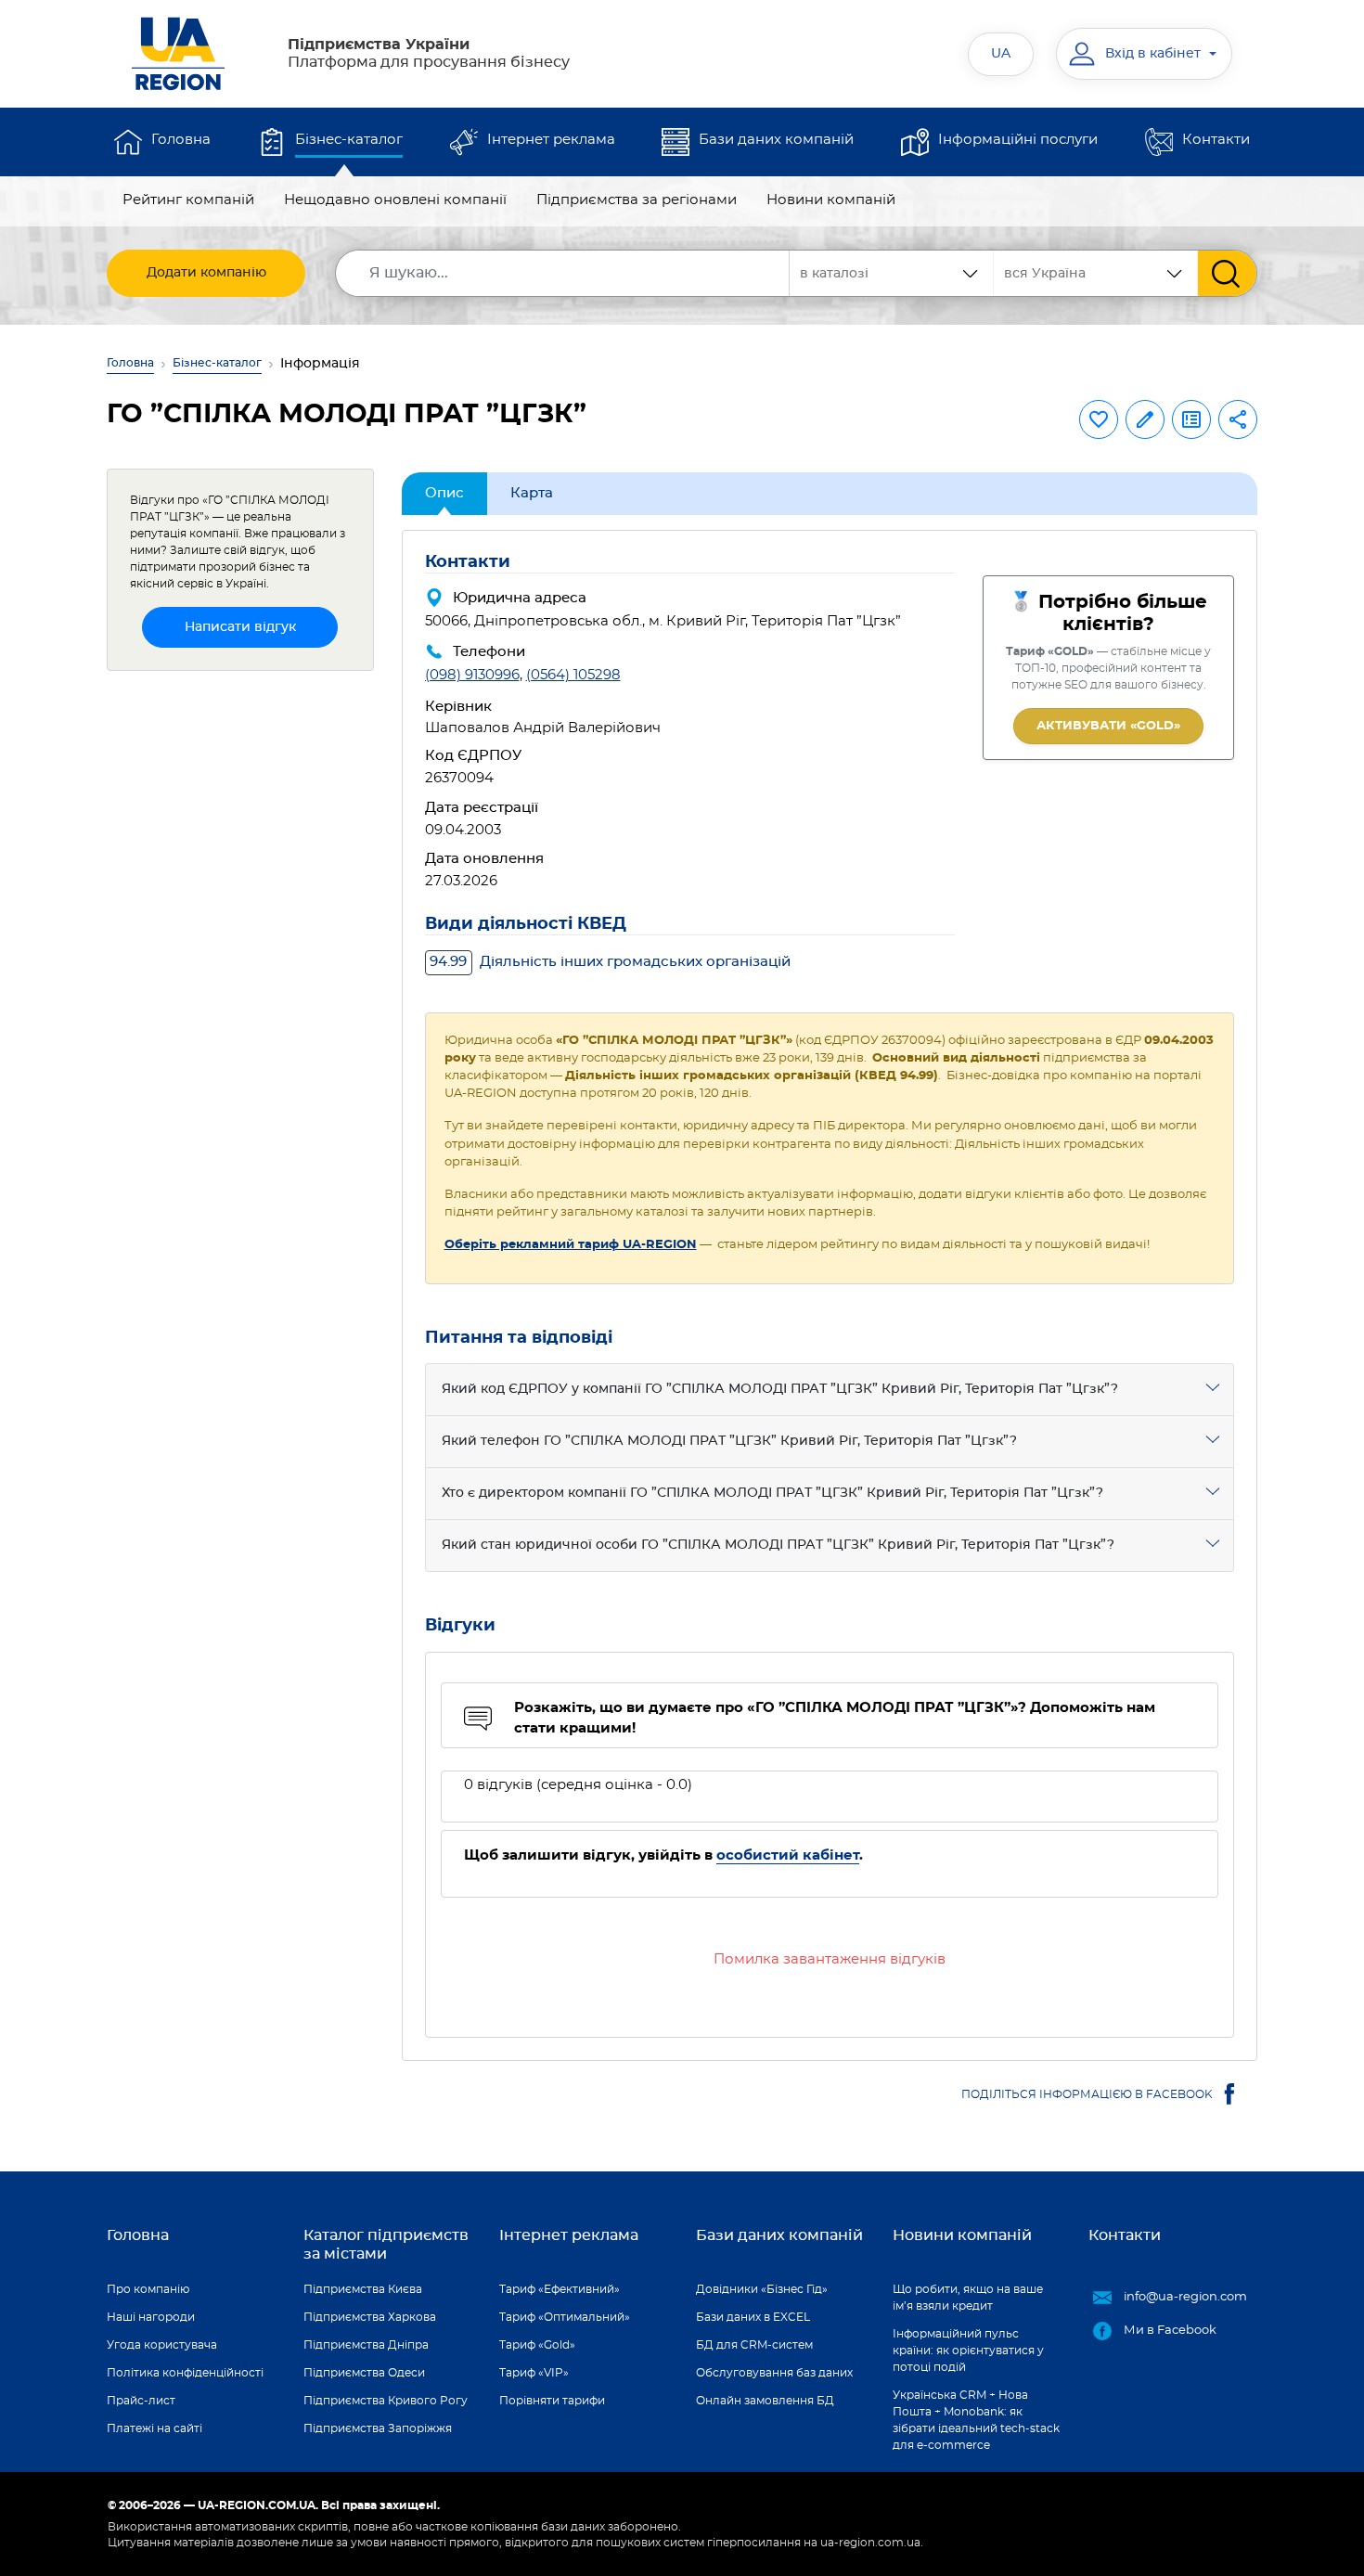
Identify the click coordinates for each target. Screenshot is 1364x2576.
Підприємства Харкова (370, 2317)
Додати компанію (206, 273)
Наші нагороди (151, 2317)
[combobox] (1096, 273)
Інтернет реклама (551, 140)
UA (1001, 54)
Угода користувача (162, 2345)
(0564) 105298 (573, 675)
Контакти (1216, 140)
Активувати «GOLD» (1108, 726)
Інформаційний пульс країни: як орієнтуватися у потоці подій (968, 2351)
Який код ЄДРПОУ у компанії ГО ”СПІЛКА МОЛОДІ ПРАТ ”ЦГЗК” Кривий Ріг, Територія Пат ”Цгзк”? (780, 1389)
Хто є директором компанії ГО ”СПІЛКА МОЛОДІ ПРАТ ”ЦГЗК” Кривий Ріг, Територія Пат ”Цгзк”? (772, 1493)
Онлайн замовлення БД (765, 2401)
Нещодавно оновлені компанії (395, 200)
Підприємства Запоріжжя (378, 2428)
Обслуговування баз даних (774, 2373)
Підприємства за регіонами (637, 200)
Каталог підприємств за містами (386, 2244)
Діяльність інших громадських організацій (610, 962)
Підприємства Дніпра (366, 2345)
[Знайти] (1227, 273)
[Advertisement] (240, 964)
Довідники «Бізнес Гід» (762, 2289)
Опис (444, 493)
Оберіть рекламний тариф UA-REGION (571, 1245)
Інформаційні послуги (1018, 140)
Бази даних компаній (776, 140)
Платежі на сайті (154, 2428)
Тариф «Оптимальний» (565, 2317)
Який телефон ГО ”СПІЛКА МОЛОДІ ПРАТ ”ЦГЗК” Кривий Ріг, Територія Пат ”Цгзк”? (729, 1441)
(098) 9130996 (472, 675)
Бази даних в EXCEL (753, 2317)
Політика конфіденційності (185, 2373)
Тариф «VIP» (534, 2373)
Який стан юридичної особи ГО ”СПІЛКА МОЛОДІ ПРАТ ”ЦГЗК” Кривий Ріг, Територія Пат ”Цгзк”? (778, 1545)
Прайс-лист (141, 2401)
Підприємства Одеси (364, 2373)
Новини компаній (831, 200)
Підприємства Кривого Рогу (386, 2401)
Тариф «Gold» (537, 2345)
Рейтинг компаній (188, 200)
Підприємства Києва (363, 2289)
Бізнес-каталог (349, 140)
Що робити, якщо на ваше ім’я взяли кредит (968, 2298)
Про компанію (148, 2289)
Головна (181, 140)
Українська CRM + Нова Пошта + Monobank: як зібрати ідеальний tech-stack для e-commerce (976, 2420)
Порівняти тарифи (552, 2401)
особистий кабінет (788, 1855)
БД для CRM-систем (754, 2345)
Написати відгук (240, 627)
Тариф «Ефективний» (560, 2289)
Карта (532, 493)
